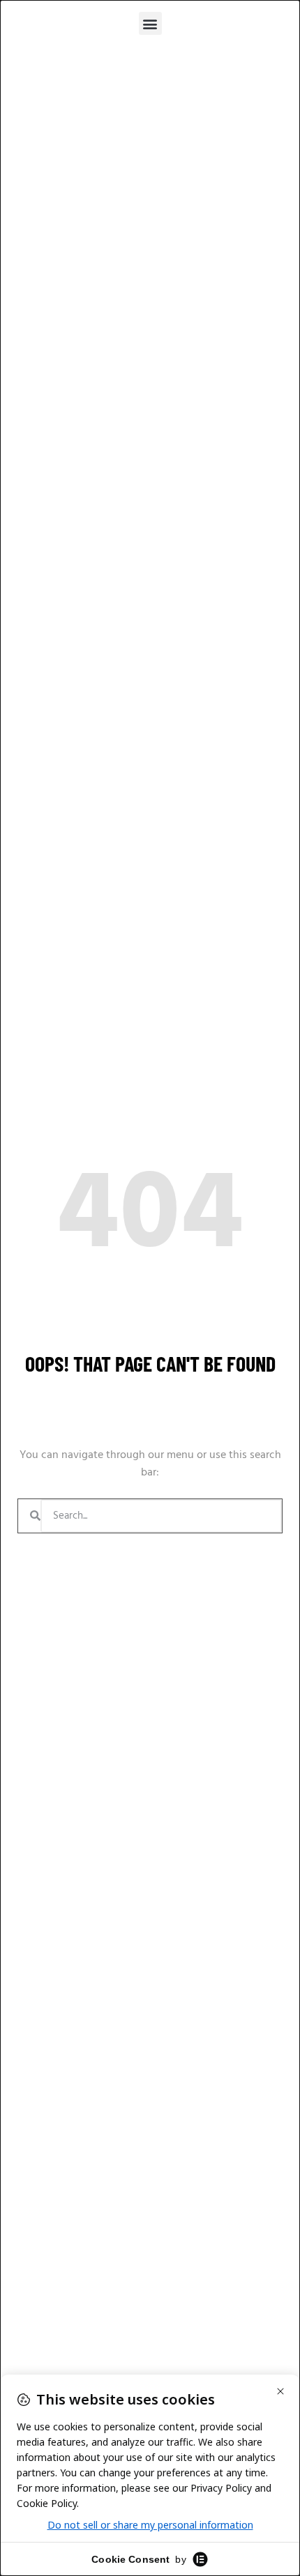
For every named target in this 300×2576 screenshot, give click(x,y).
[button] (150, 23)
